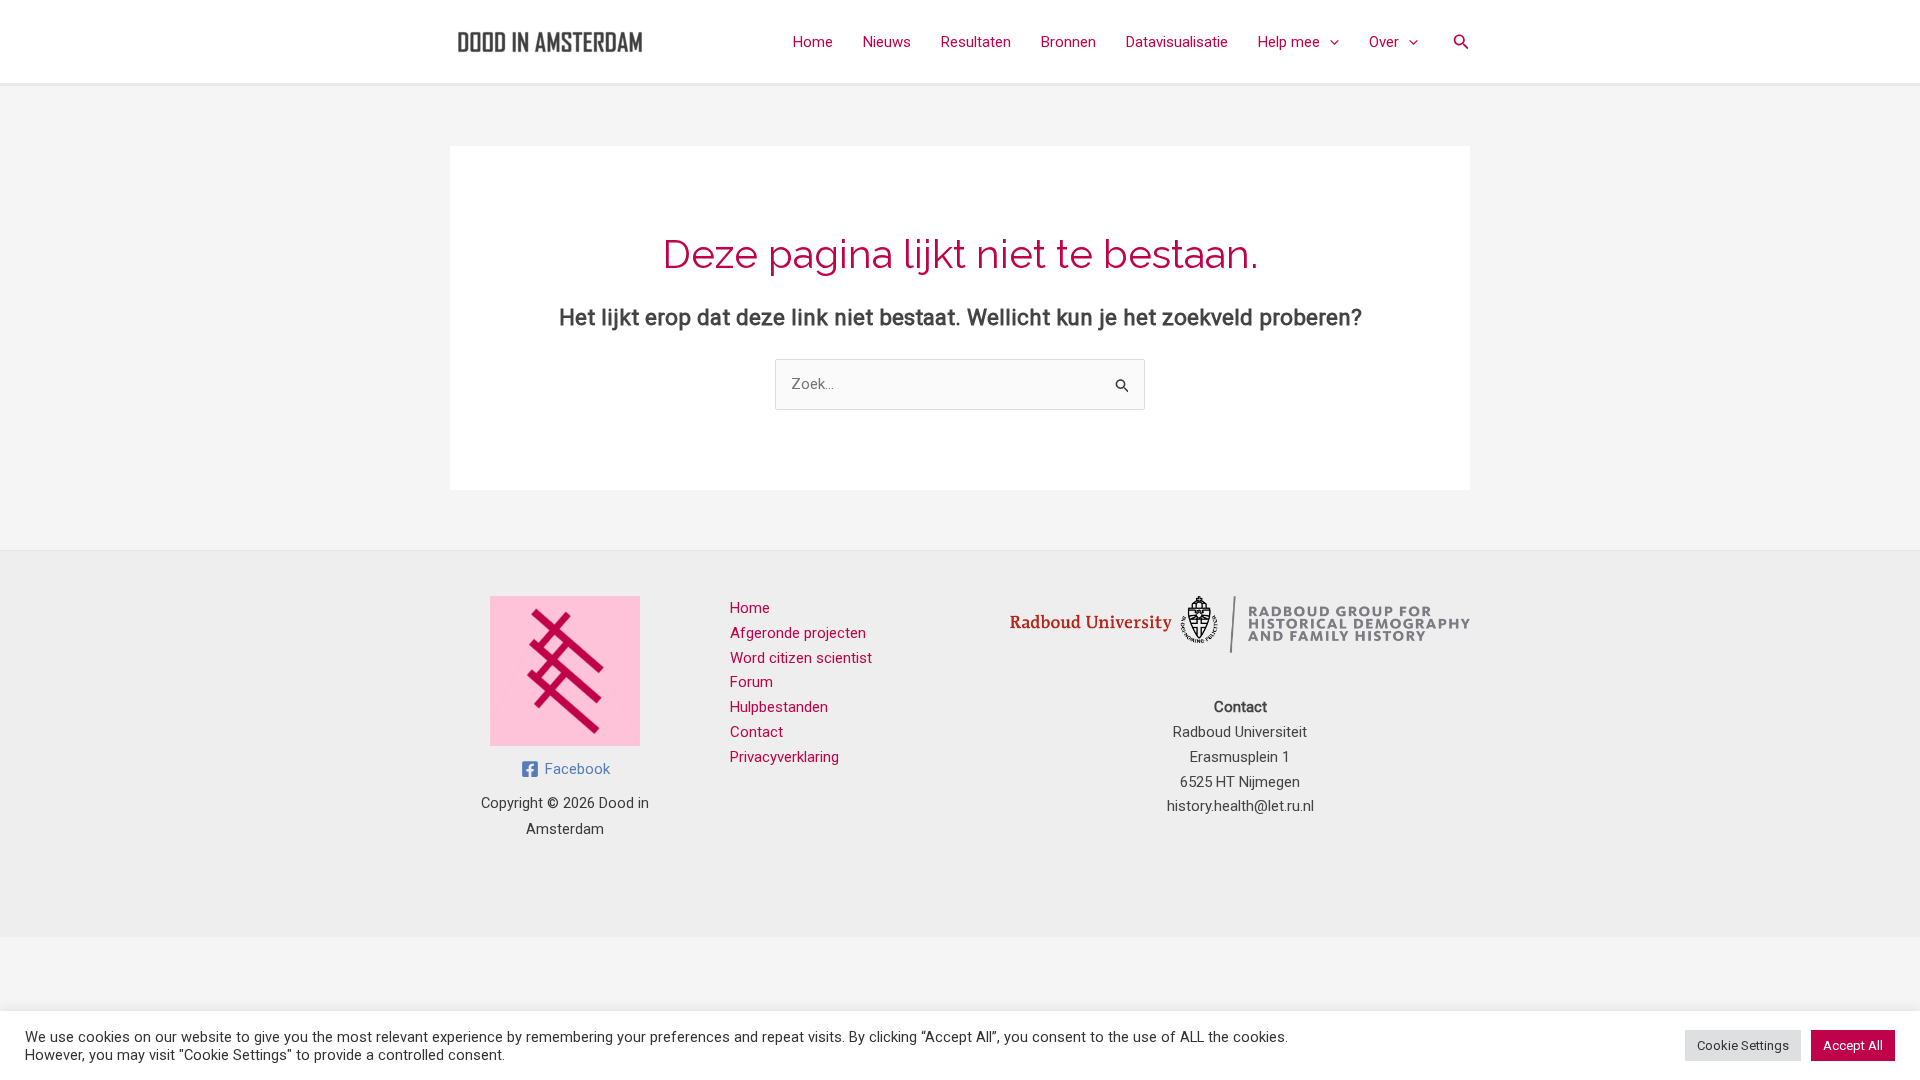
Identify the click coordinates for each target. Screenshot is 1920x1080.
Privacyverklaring (784, 757)
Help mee (1289, 42)
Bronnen (1068, 42)
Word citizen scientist (801, 658)
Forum (751, 682)
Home (813, 42)
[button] (1329, 42)
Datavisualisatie (1177, 42)
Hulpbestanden (779, 707)
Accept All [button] (1853, 1045)
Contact (756, 732)
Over (1384, 42)
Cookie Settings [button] (1743, 1045)
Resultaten (976, 42)
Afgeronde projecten (798, 633)
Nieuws (887, 42)
